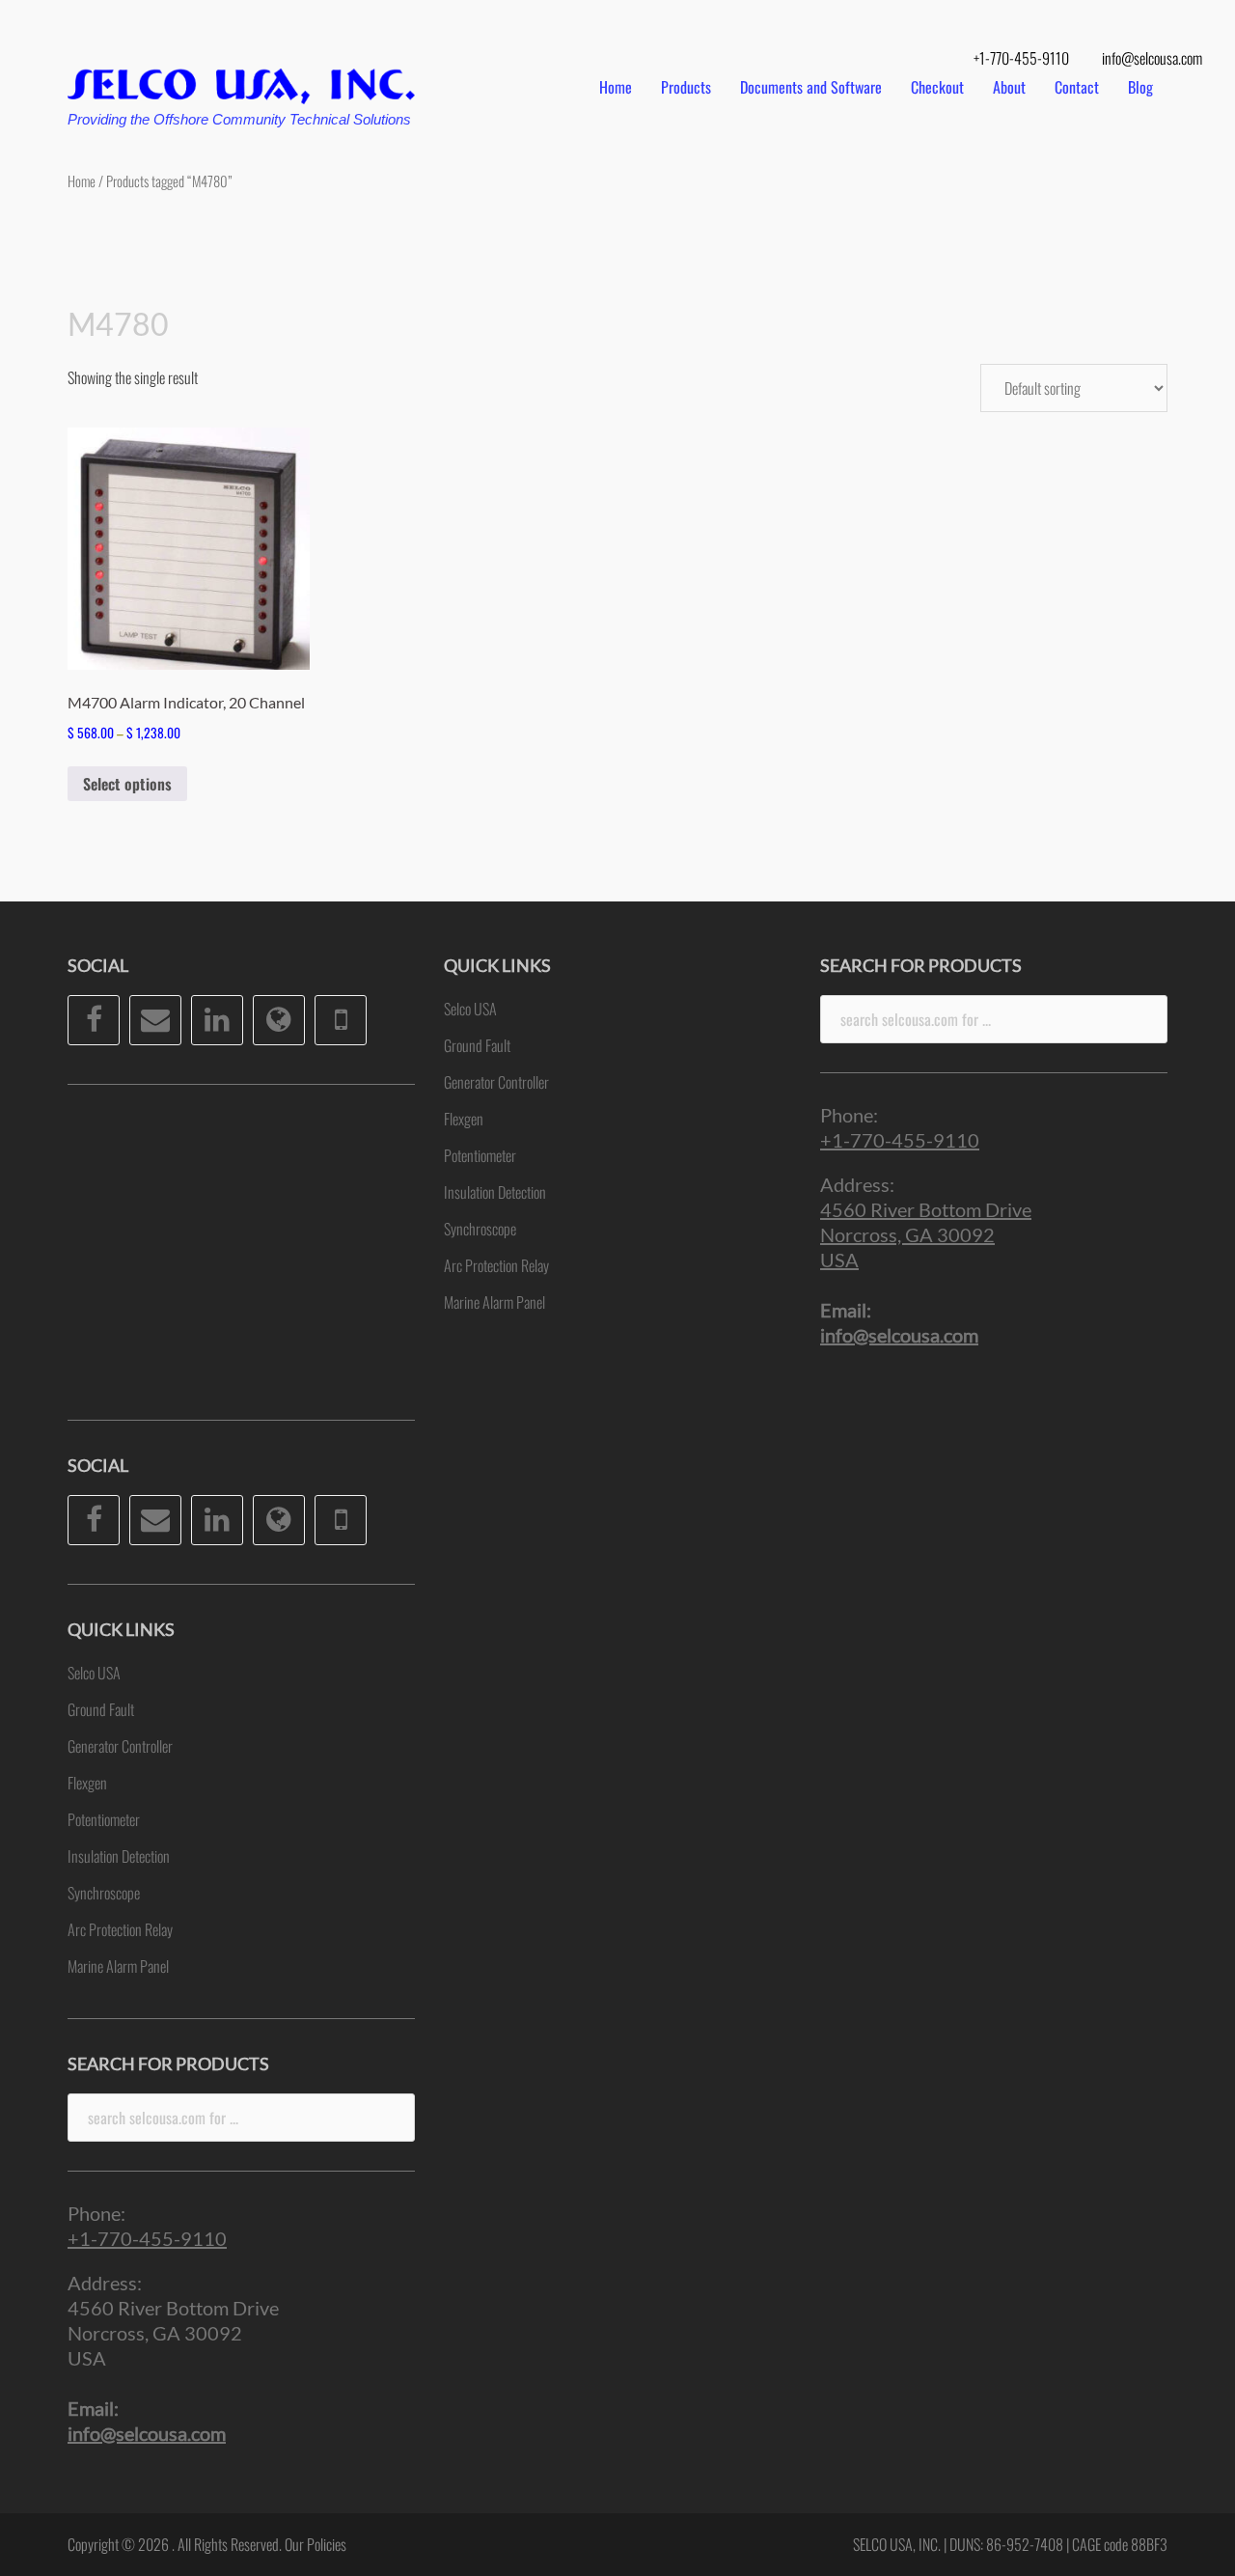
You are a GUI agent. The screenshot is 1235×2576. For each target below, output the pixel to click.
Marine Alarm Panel (118, 1966)
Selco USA (94, 1673)
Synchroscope (104, 1893)
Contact (1077, 87)
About (1009, 87)
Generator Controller (120, 1746)
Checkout (937, 87)
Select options (127, 784)
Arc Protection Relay (120, 1929)
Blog (1140, 87)
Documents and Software (811, 87)
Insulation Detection (119, 1856)
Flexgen (87, 1783)
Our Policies (316, 2544)
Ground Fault (101, 1709)
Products (686, 87)
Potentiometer (104, 1819)
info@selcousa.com (1152, 58)
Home (616, 87)
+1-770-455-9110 (1021, 58)
